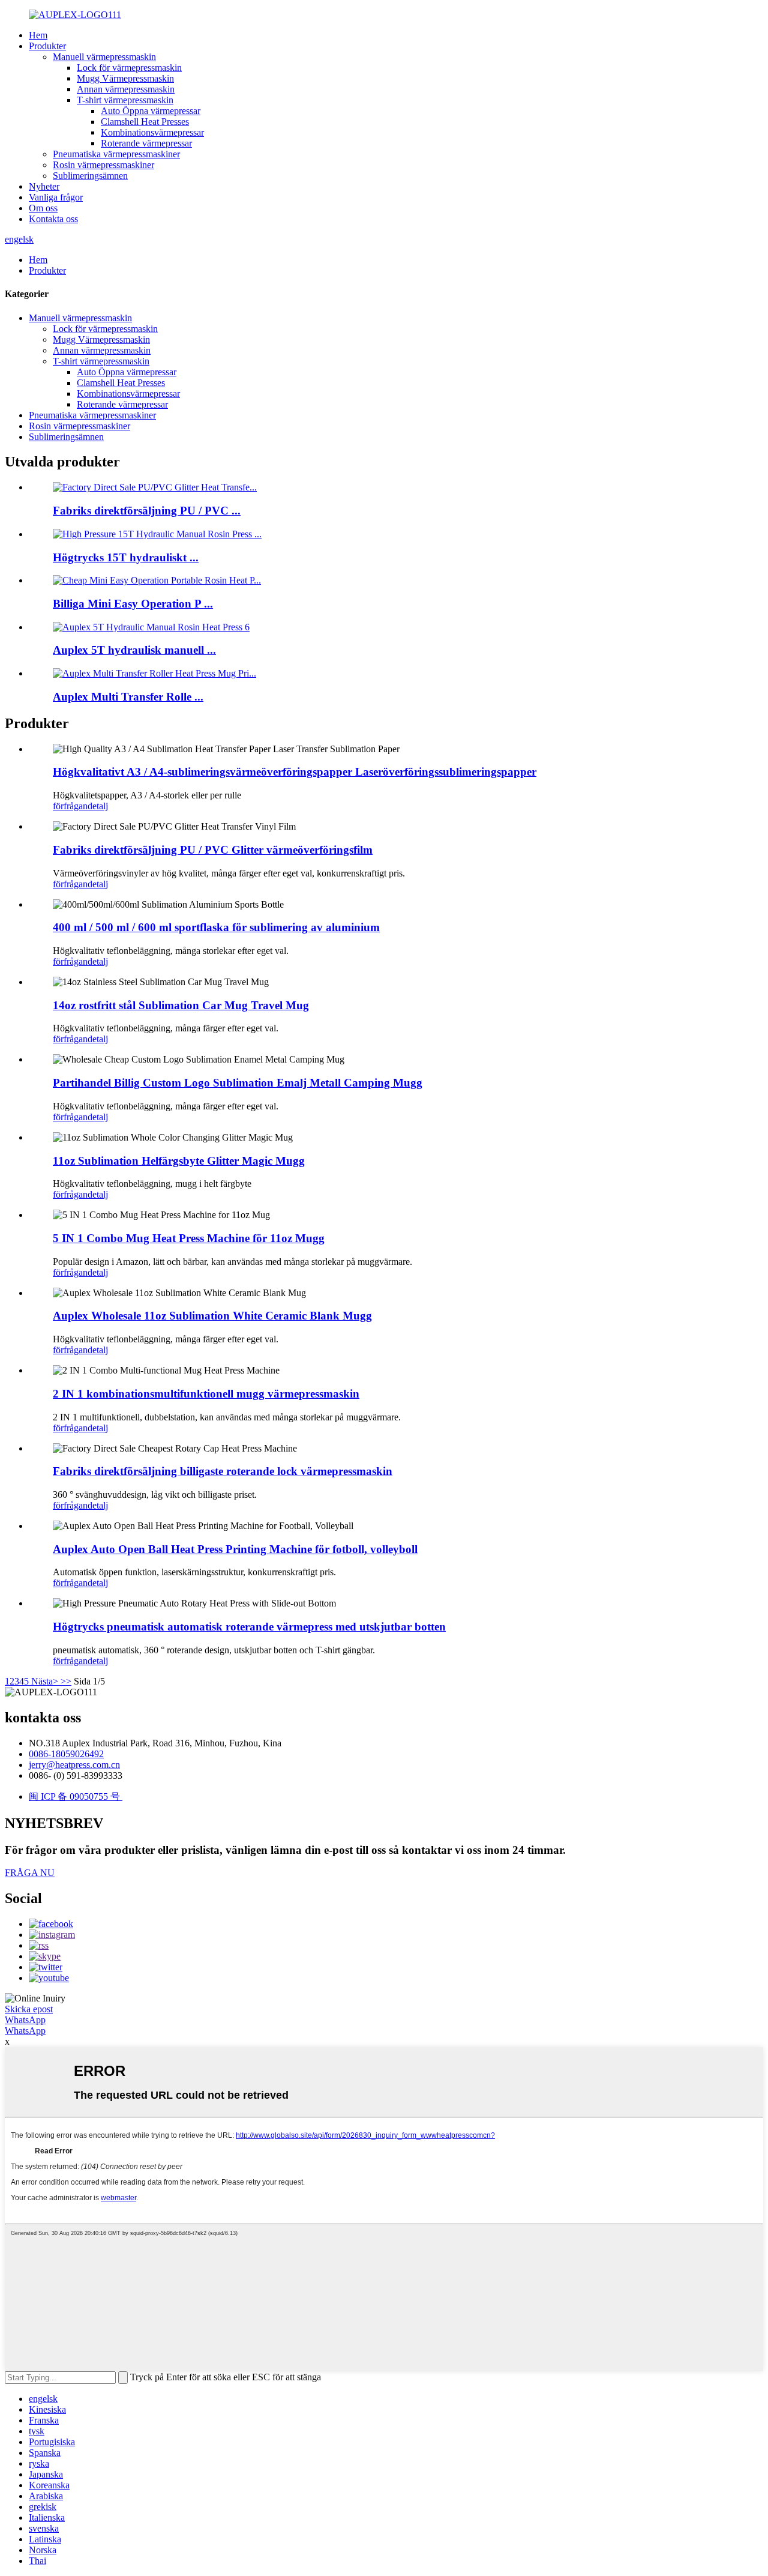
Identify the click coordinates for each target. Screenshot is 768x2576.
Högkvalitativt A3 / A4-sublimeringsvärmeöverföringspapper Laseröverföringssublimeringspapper (295, 772)
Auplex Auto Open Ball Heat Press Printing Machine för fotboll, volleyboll (235, 1549)
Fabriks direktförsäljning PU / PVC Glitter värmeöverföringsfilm (213, 850)
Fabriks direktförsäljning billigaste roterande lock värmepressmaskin (223, 1471)
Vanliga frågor (56, 197)
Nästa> (45, 1681)
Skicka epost (29, 2009)
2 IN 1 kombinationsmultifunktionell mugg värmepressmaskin (206, 1394)
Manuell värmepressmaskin (104, 57)
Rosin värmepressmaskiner (103, 165)
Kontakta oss (53, 219)
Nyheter (44, 186)
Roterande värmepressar (146, 143)
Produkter (47, 46)
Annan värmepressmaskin (126, 89)
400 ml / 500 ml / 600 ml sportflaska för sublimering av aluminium (216, 927)
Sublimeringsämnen (90, 176)
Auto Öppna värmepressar (151, 111)
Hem (38, 35)
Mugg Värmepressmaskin (125, 78)
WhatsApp (25, 2020)
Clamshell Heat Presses (145, 122)
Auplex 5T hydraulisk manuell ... (134, 650)
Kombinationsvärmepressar (152, 132)
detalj (98, 806)
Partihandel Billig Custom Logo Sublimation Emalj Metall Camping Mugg (238, 1083)
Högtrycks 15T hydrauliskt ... (126, 557)
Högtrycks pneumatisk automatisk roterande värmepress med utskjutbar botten (249, 1627)
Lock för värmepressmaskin (129, 68)
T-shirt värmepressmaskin (125, 100)
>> (66, 1681)
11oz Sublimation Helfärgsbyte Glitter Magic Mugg (179, 1161)
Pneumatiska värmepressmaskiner (116, 154)
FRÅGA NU (30, 1873)
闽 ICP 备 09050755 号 (76, 1796)
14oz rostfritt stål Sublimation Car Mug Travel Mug (181, 1005)
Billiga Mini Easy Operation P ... (133, 604)
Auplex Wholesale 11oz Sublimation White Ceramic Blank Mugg (212, 1316)
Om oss (43, 208)
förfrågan (70, 806)
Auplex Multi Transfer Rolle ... (128, 697)
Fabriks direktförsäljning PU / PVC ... (147, 511)
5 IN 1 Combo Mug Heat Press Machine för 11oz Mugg (189, 1238)
